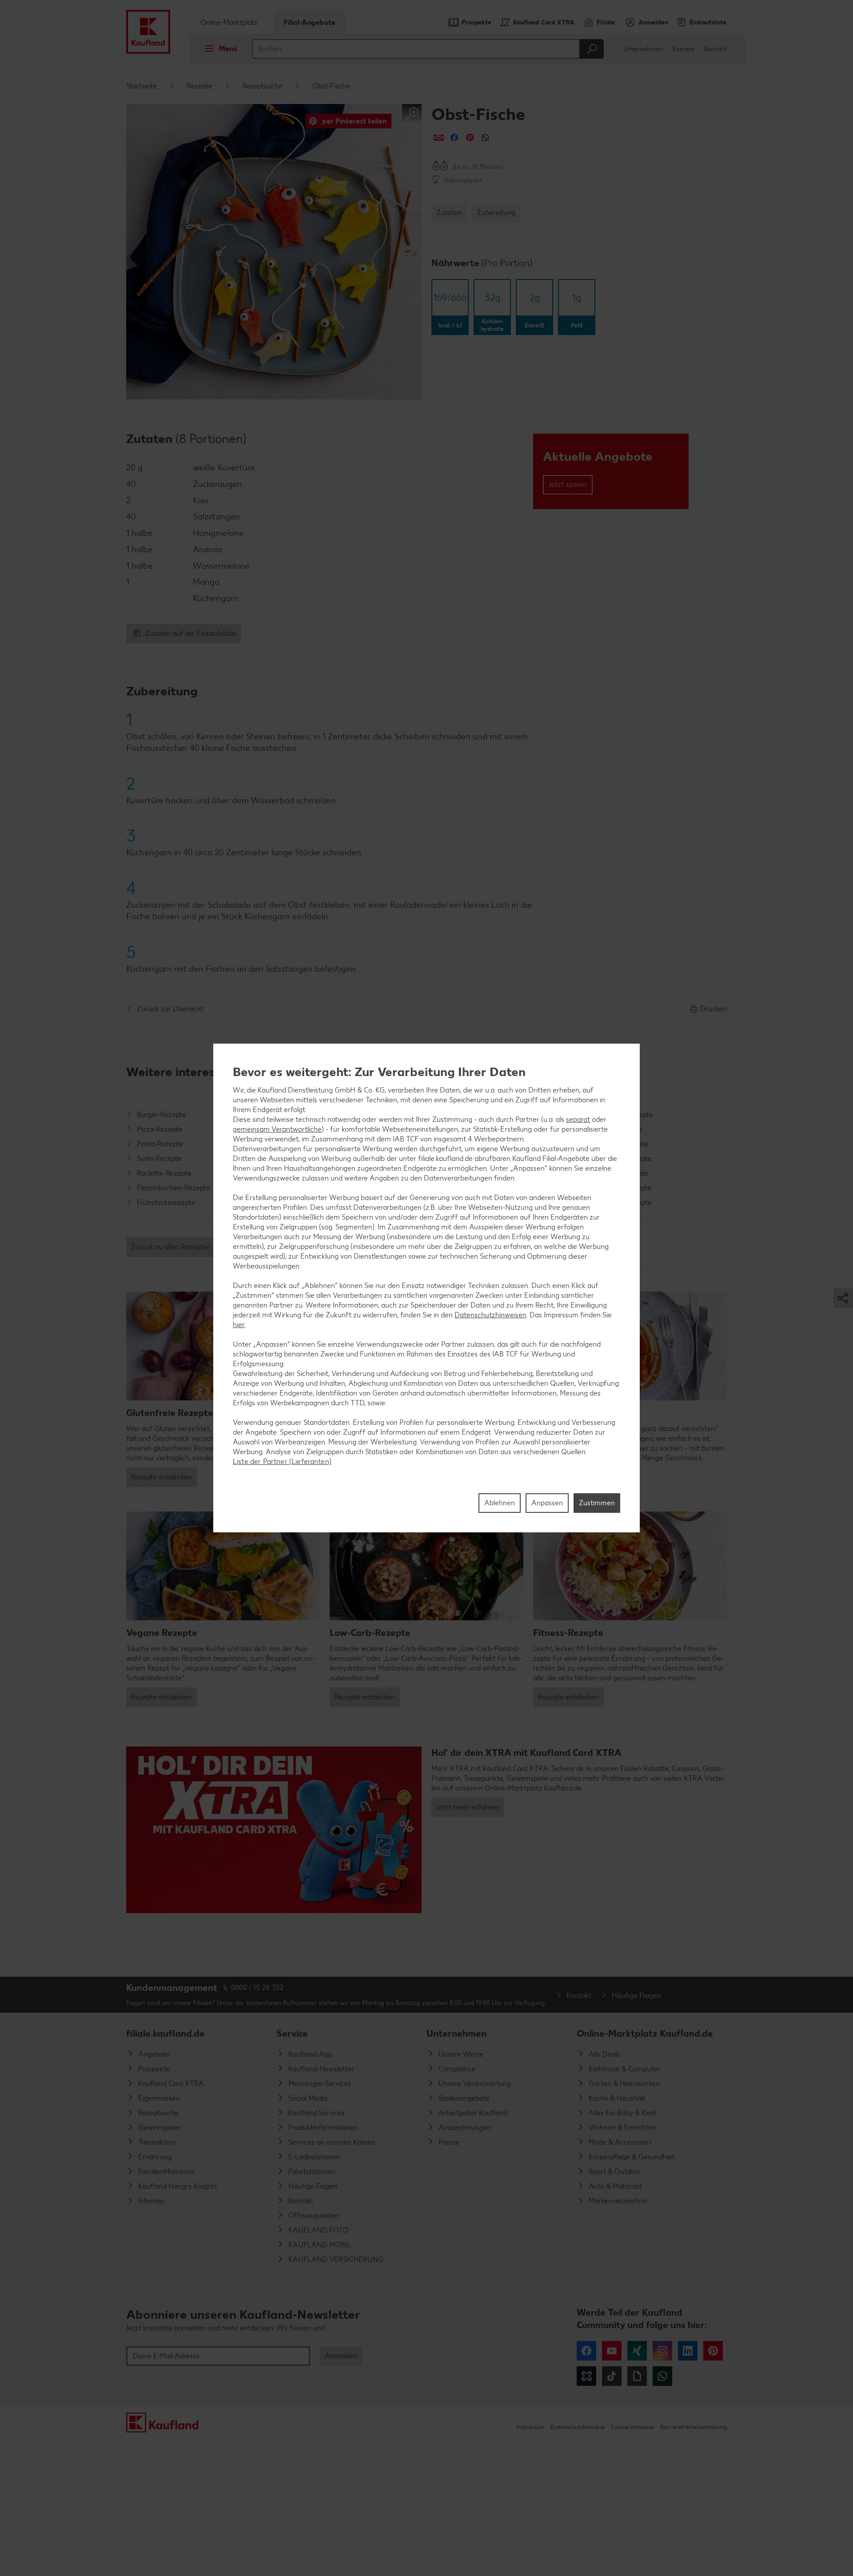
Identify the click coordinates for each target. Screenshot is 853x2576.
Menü (228, 49)
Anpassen (547, 1503)
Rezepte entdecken (161, 1477)
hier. (239, 1325)
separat (578, 1119)
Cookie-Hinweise (632, 2427)
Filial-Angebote (310, 22)
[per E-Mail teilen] (439, 138)
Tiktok (612, 2376)
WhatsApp (662, 2376)
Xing (637, 2351)
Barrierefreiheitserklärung (694, 2427)
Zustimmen (597, 1503)
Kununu (586, 2376)
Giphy (637, 2376)
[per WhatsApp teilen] (485, 138)
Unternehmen (643, 49)
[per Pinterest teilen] (470, 138)
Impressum (530, 2427)
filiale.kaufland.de (165, 2033)
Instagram (662, 2351)
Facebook (586, 2351)
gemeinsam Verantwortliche (277, 1129)
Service (292, 2033)
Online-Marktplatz (229, 22)
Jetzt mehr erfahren (468, 1807)
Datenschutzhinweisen (490, 1315)
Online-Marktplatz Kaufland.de (645, 2033)
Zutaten (449, 213)
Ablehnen (500, 1503)
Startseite (142, 86)
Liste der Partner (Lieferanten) (282, 1461)
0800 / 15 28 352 (257, 1988)
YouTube (612, 2351)
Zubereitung (496, 213)
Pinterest (713, 2351)
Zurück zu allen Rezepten (171, 1247)
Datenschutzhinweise (578, 2427)
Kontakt (715, 49)
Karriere (684, 49)
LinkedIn (688, 2351)
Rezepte (199, 86)
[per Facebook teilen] (454, 138)
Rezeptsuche (262, 86)
